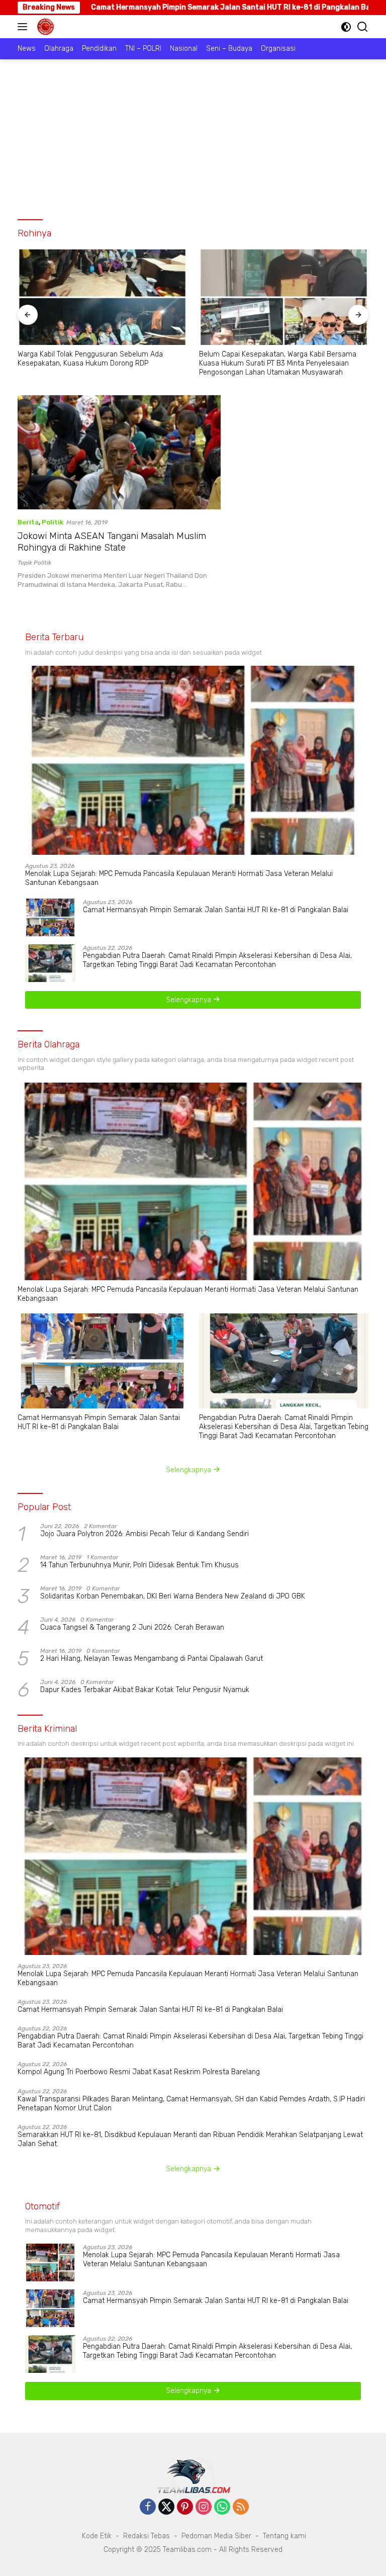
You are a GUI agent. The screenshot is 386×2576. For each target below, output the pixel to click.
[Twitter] (166, 2508)
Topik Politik (34, 563)
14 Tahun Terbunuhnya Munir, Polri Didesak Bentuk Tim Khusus (139, 1565)
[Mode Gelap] (346, 27)
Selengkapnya (189, 1000)
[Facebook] (148, 2508)
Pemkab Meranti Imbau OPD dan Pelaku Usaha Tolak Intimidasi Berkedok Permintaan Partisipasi (283, 359)
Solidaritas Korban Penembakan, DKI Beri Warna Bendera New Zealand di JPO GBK (173, 1596)
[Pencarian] (363, 27)
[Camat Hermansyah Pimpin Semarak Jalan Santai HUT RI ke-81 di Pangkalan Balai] (50, 917)
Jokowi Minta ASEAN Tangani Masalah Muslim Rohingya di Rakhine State (112, 542)
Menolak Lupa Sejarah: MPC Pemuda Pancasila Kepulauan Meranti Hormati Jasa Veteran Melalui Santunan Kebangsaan (179, 878)
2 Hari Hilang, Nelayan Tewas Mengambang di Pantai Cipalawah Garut (152, 1659)
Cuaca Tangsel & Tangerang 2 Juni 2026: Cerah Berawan (132, 1627)
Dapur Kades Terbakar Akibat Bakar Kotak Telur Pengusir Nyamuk (145, 1690)
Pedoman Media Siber (216, 2536)
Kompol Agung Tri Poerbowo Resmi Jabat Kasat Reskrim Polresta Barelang (139, 2072)
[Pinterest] (185, 2508)
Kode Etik (97, 2536)
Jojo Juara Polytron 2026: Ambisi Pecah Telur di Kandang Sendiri (144, 1534)
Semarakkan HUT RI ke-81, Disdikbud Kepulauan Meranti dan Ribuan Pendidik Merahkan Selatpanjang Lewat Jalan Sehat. (190, 2139)
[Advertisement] (193, 135)
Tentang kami (284, 2536)
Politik (53, 522)
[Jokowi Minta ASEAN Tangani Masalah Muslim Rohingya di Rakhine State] (119, 452)
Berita (28, 522)
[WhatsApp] (222, 2508)
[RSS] (241, 2508)
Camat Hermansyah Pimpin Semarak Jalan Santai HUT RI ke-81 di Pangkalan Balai (216, 910)
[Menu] (24, 27)
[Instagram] (204, 2508)
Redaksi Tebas (147, 2536)
